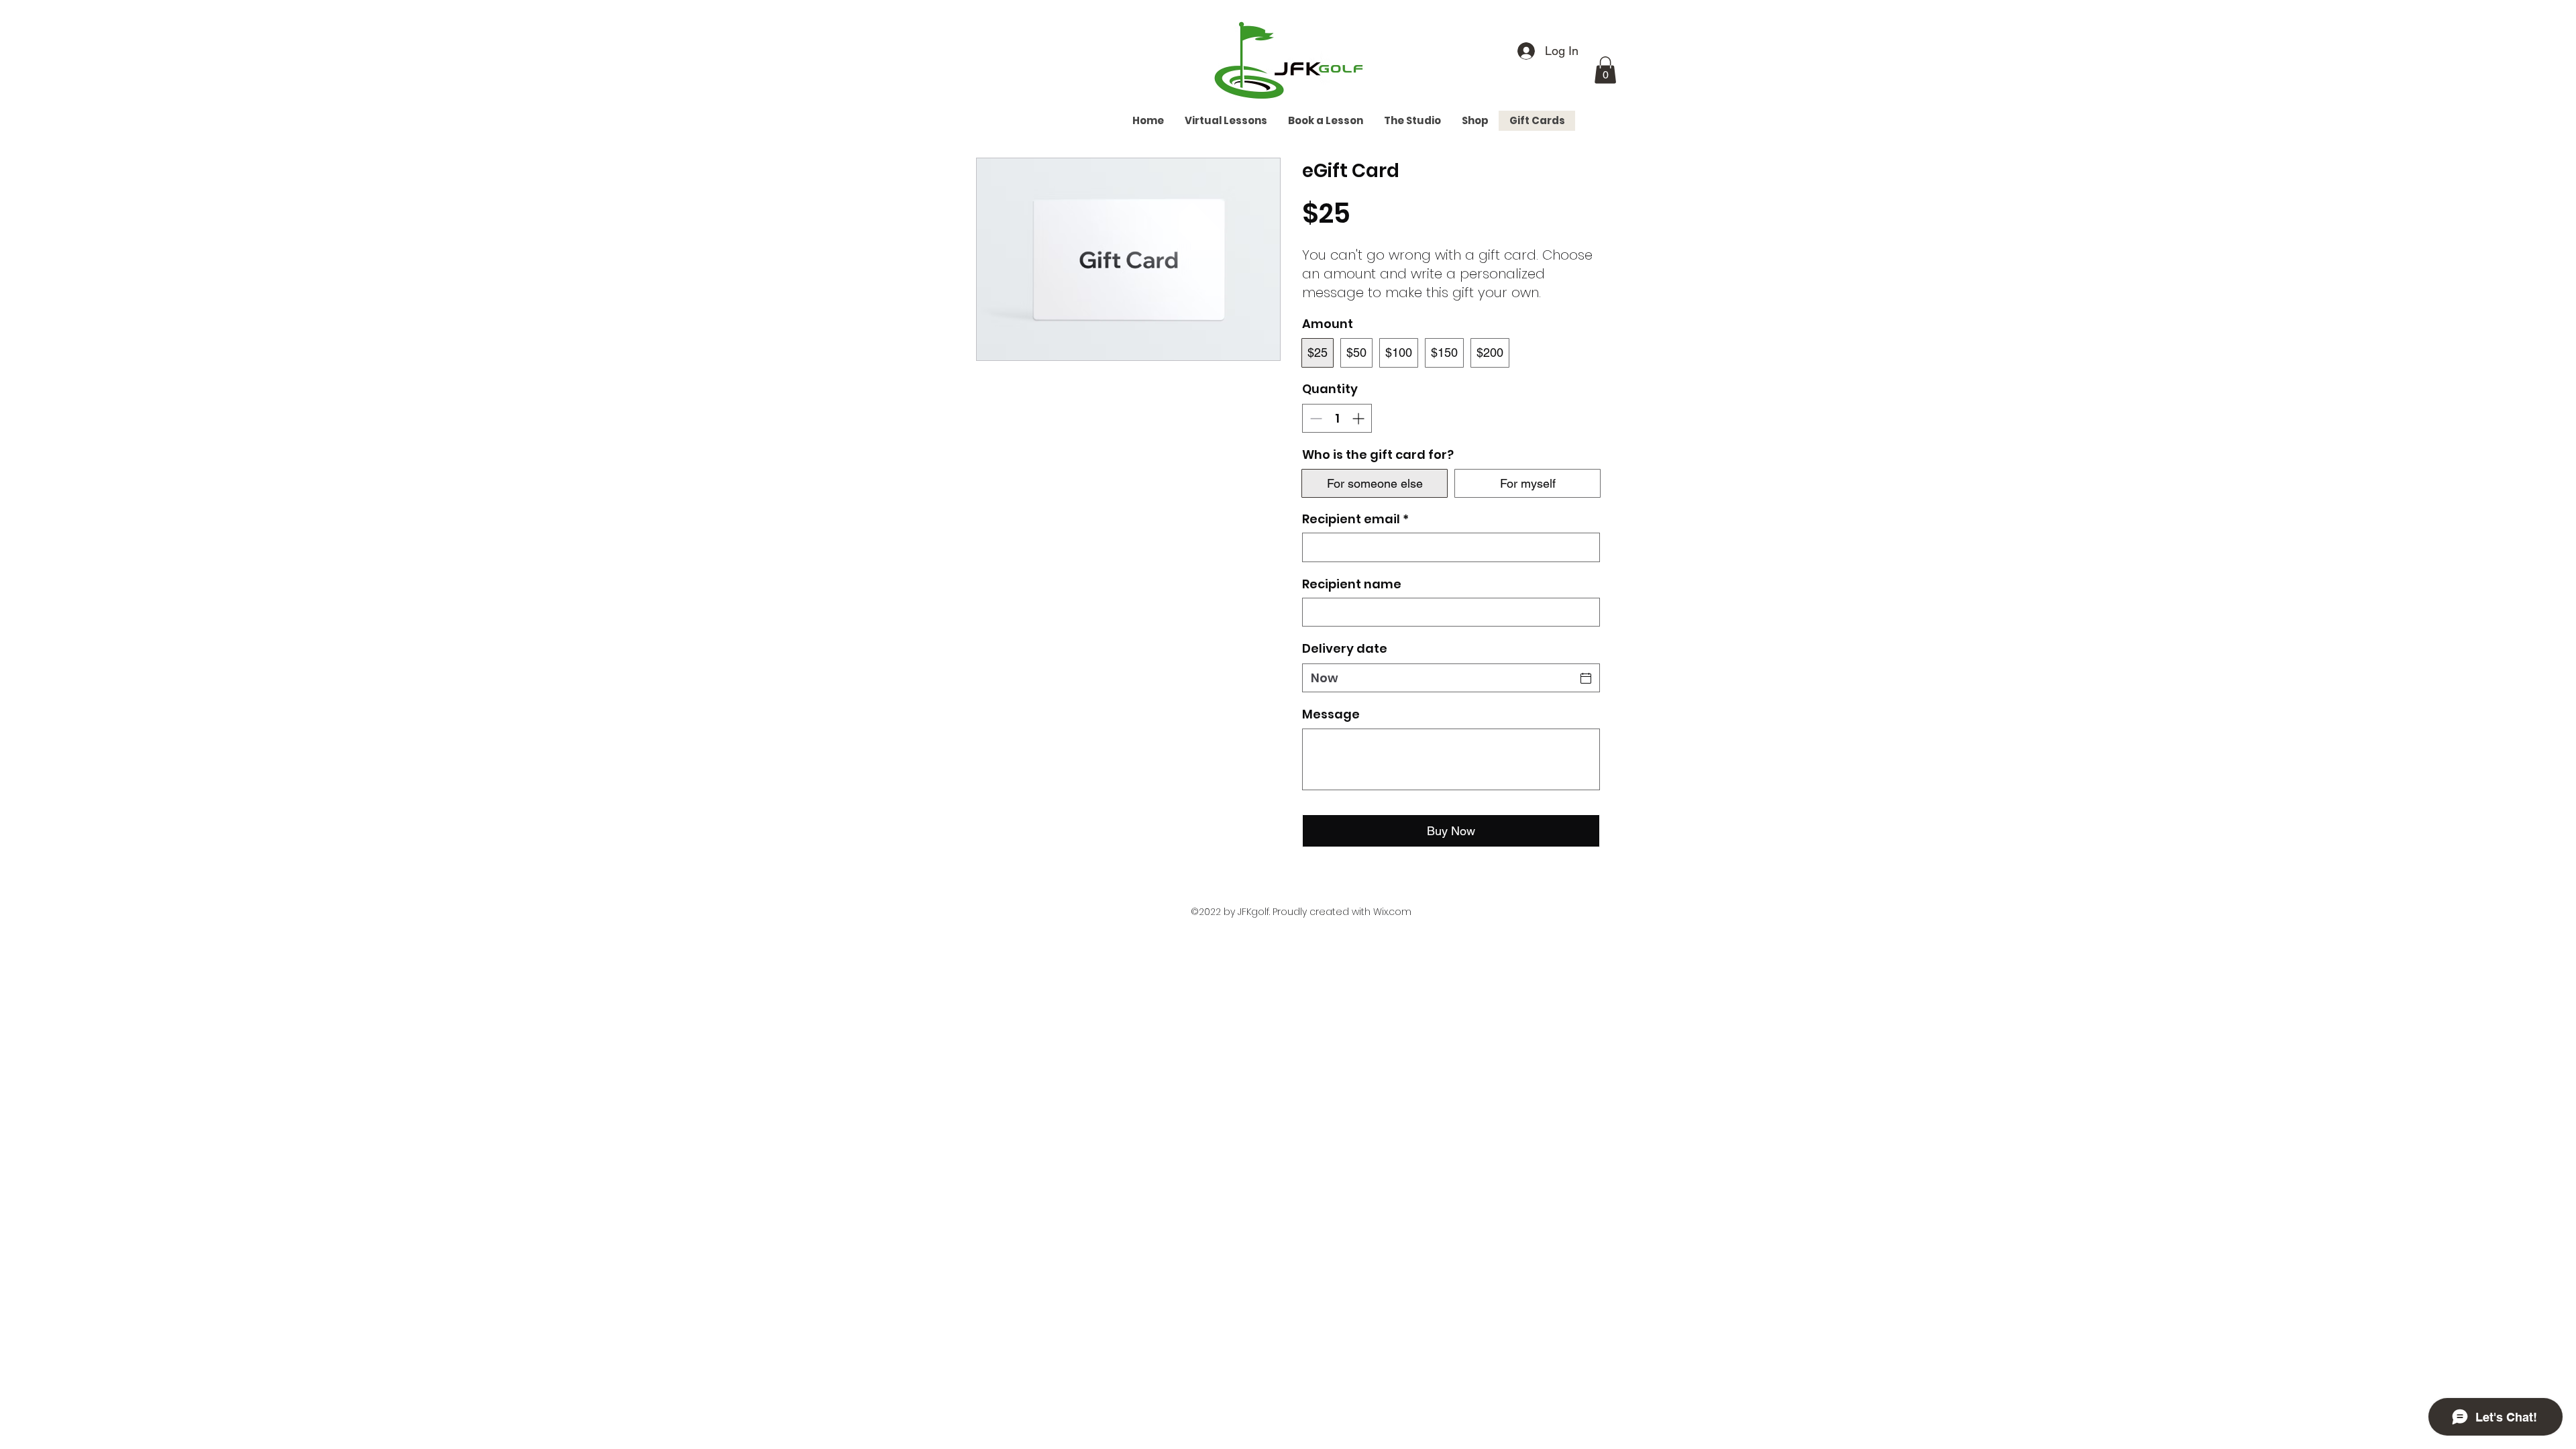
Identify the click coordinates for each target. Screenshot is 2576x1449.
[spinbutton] (1337, 418)
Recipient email (1355, 519)
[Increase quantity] (1359, 418)
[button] (1605, 70)
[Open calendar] (1586, 678)
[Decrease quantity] (1314, 418)
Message (1331, 714)
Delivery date (1345, 648)
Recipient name (1352, 584)
